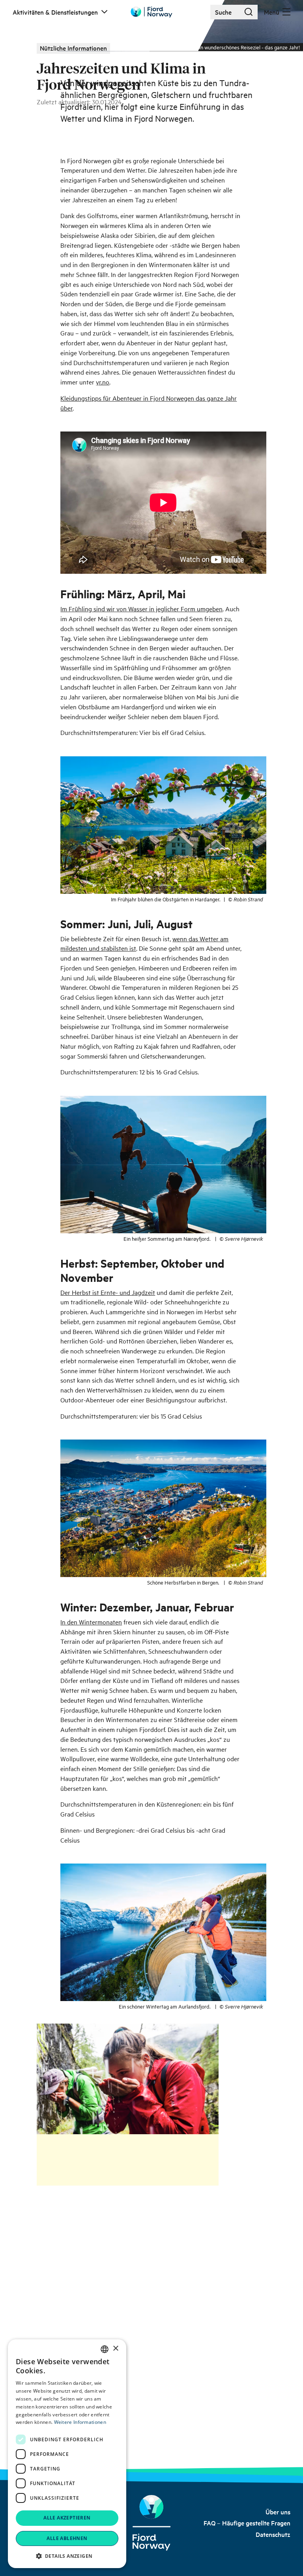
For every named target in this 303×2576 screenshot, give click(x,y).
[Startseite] (152, 2523)
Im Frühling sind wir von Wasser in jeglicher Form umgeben (141, 609)
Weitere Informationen (80, 2422)
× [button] (115, 2349)
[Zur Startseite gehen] (151, 12)
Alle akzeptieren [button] (67, 2518)
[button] (67, 2556)
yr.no (103, 382)
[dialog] (67, 2454)
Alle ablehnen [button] (67, 2538)
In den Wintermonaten (91, 1622)
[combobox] (105, 2349)
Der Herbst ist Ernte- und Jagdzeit (108, 1292)
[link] (278, 2512)
